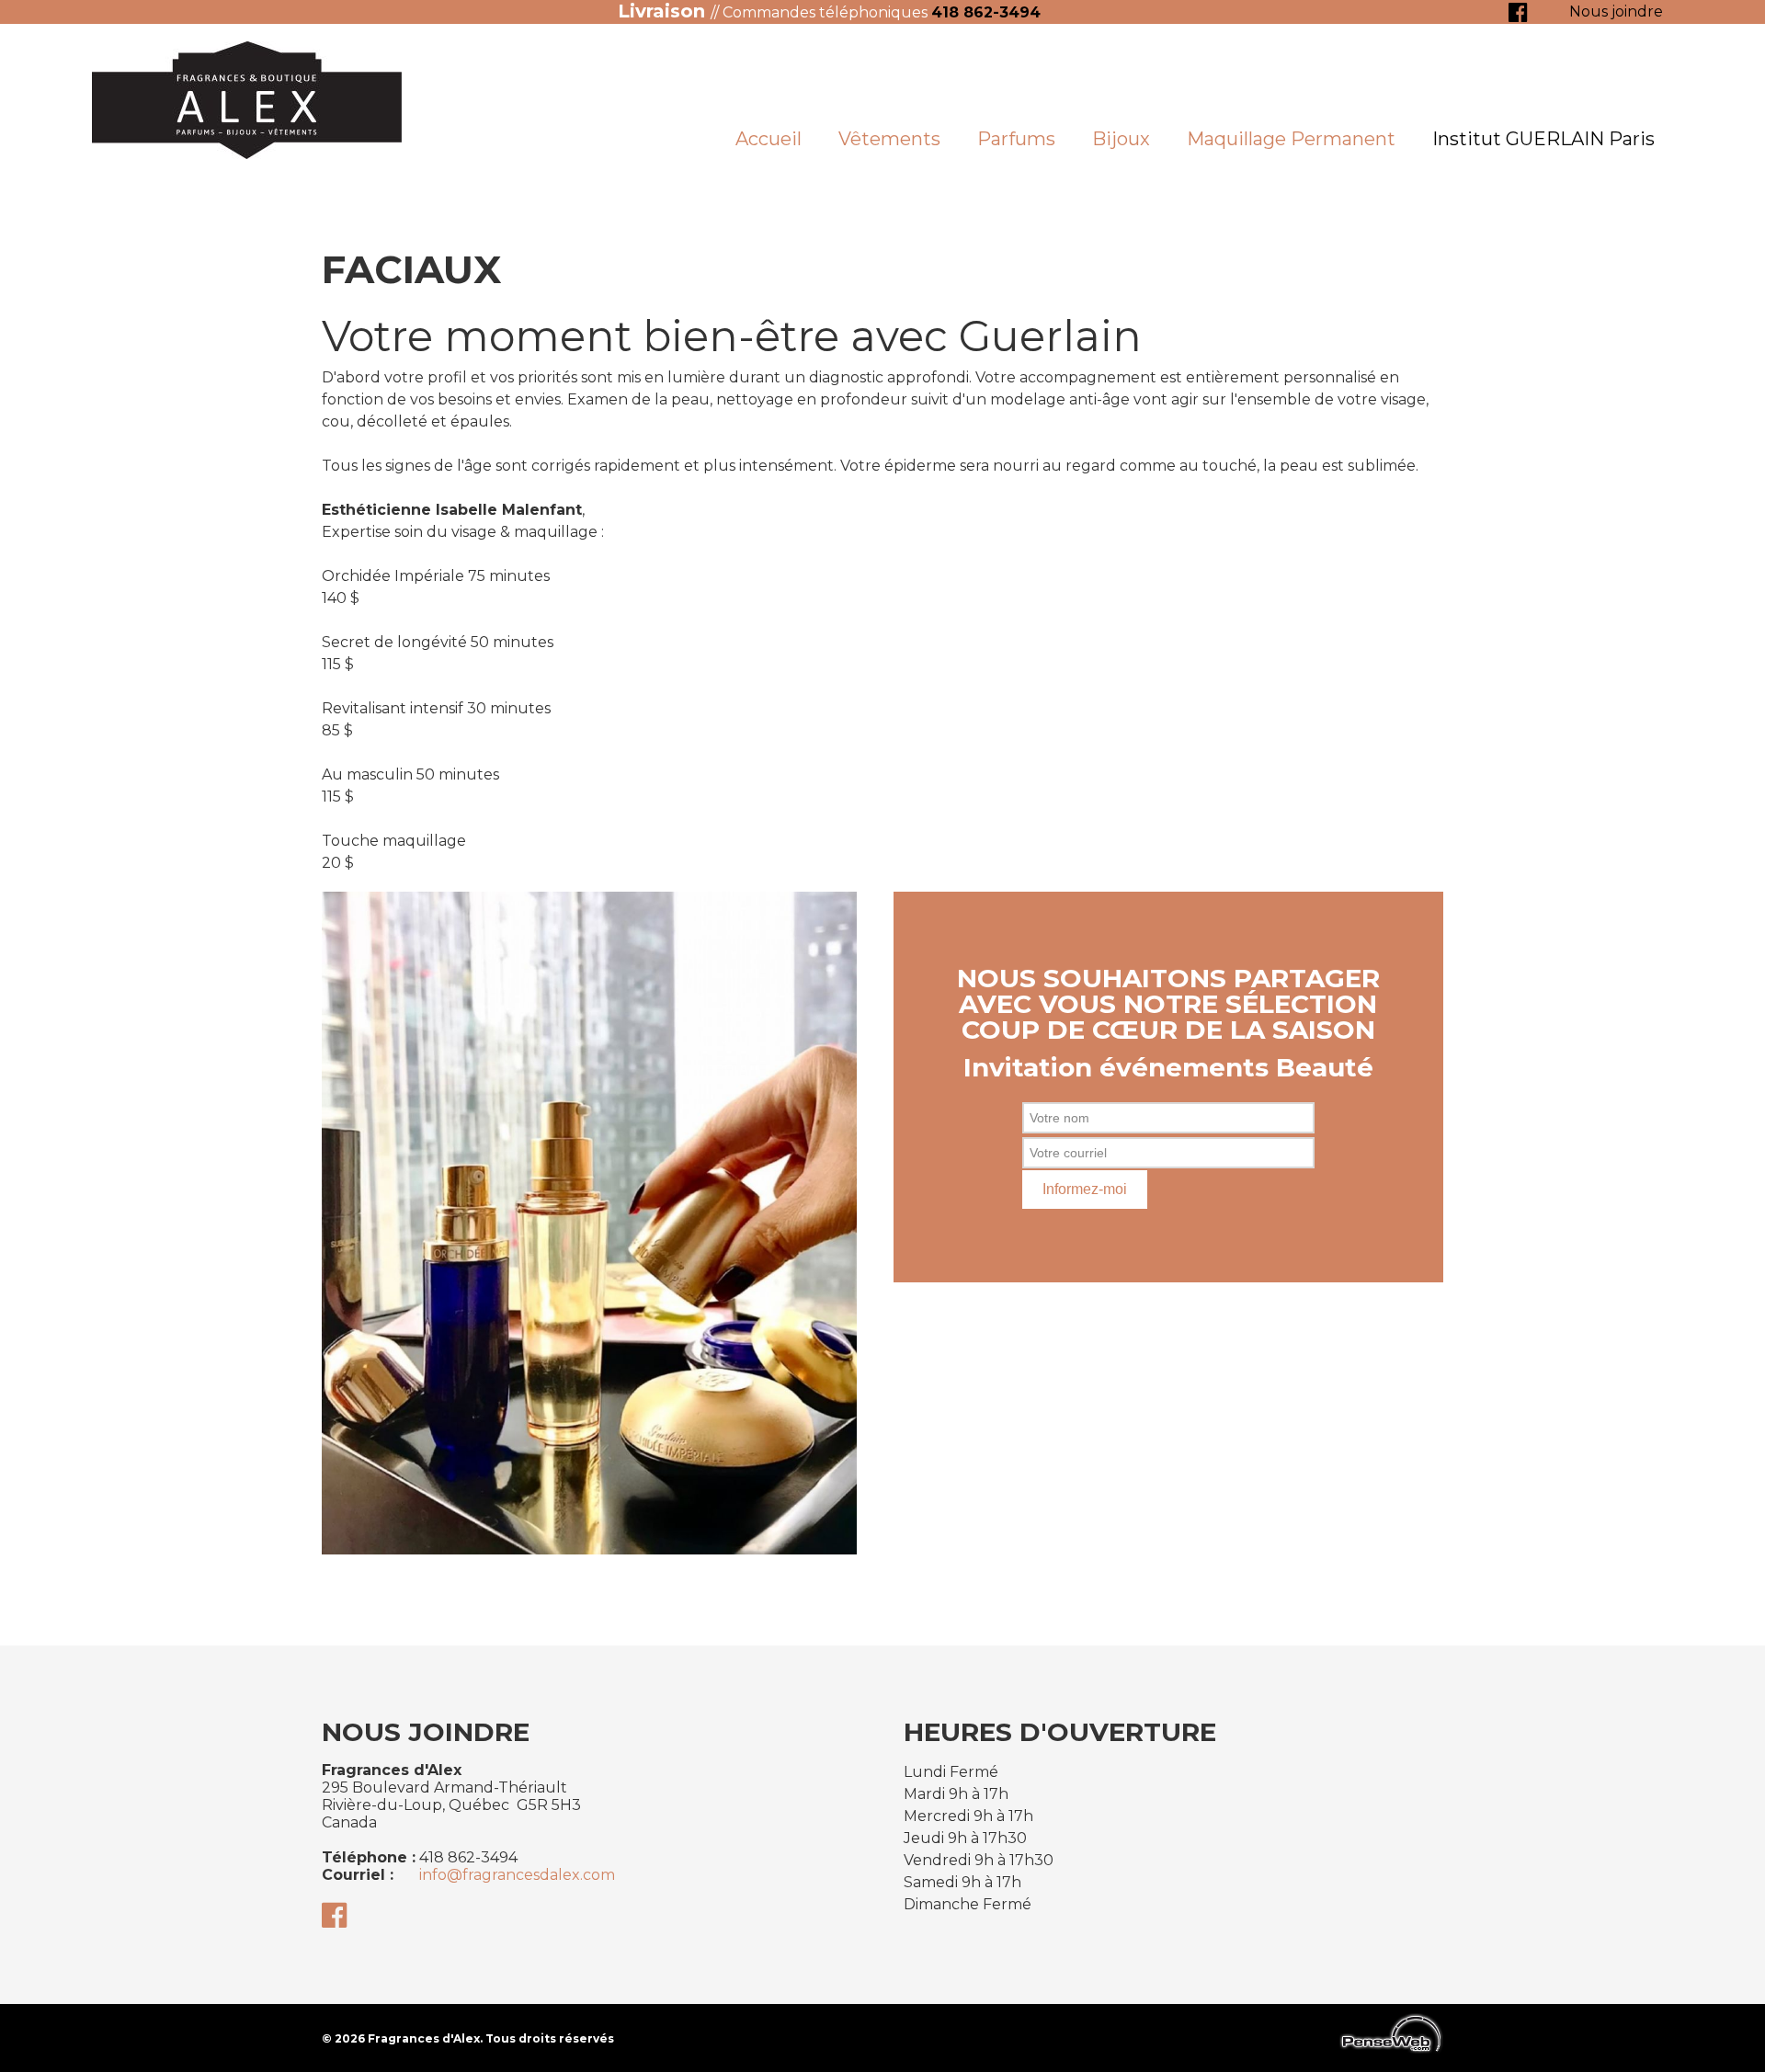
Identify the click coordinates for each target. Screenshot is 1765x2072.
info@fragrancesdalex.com (517, 1875)
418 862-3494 (986, 12)
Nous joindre (1616, 11)
